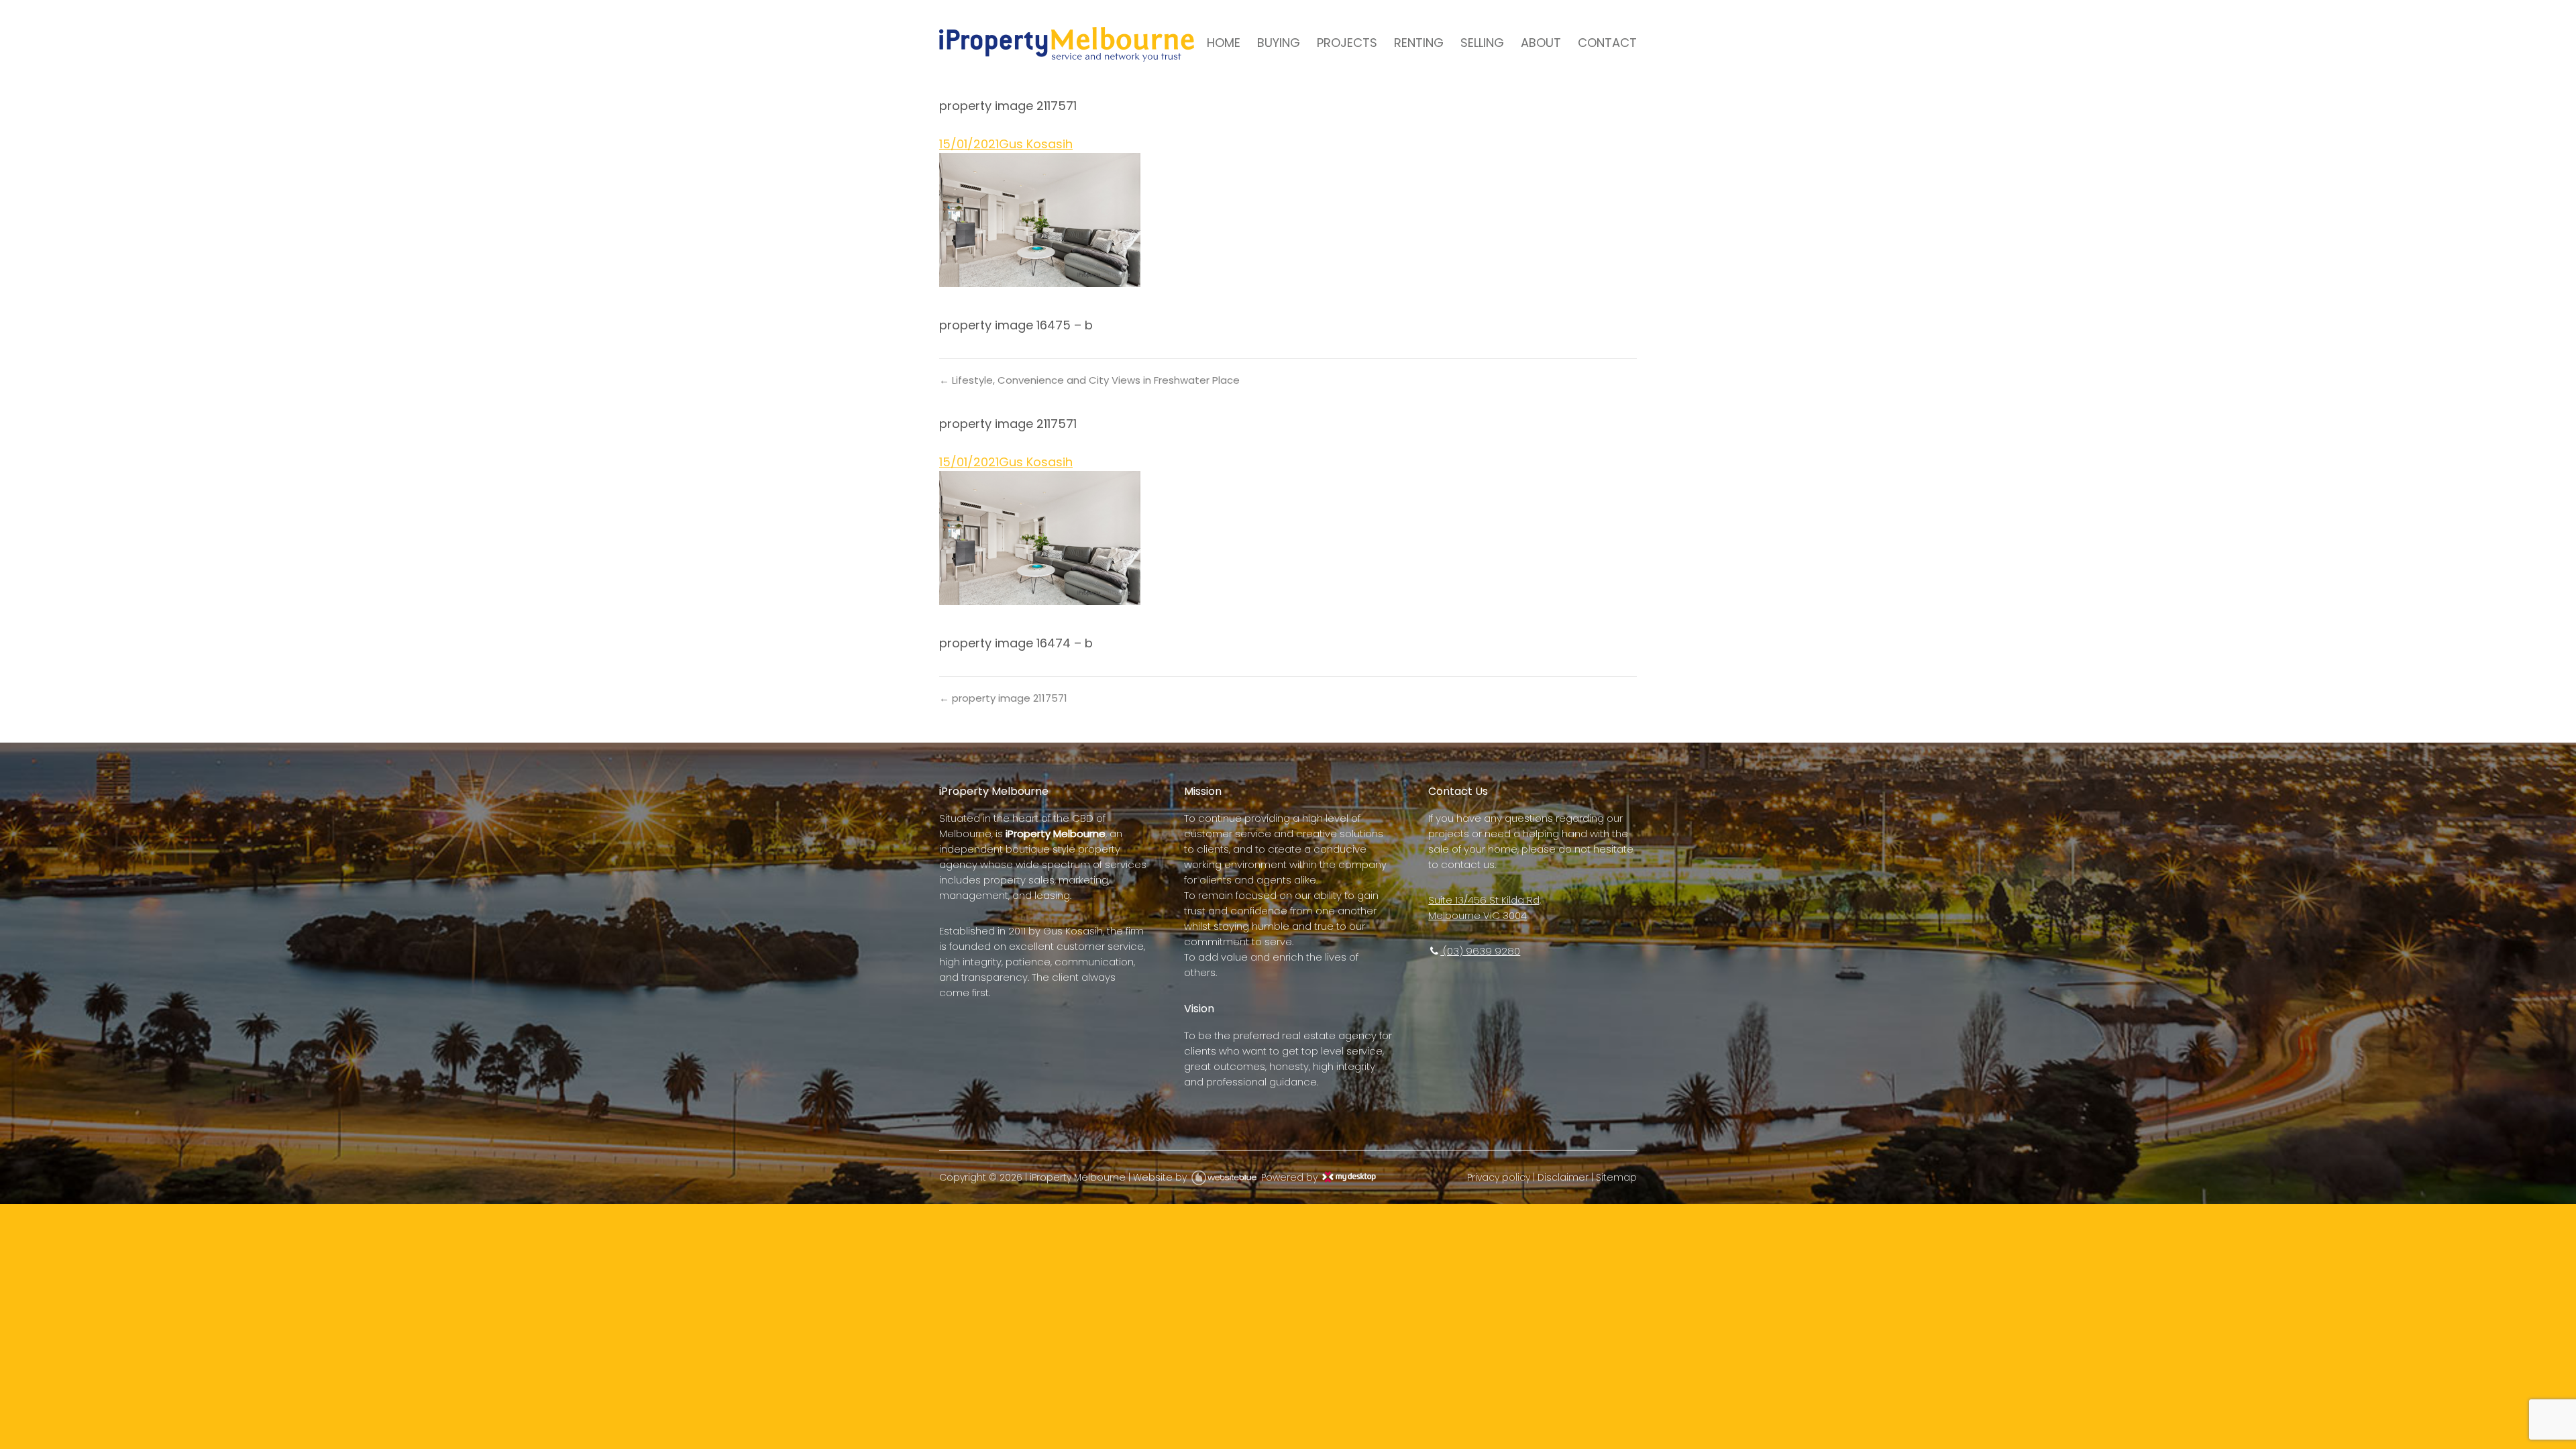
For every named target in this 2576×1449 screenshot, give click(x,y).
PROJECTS (1347, 43)
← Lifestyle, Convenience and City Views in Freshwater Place (1089, 380)
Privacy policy (1499, 1177)
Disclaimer (1563, 1177)
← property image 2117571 (1003, 698)
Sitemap (1616, 1177)
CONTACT (1607, 43)
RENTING (1419, 43)
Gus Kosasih (1036, 144)
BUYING (1279, 43)
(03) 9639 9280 (1480, 951)
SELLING (1482, 43)
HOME (1224, 43)
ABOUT (1541, 43)
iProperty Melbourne (1078, 1177)
